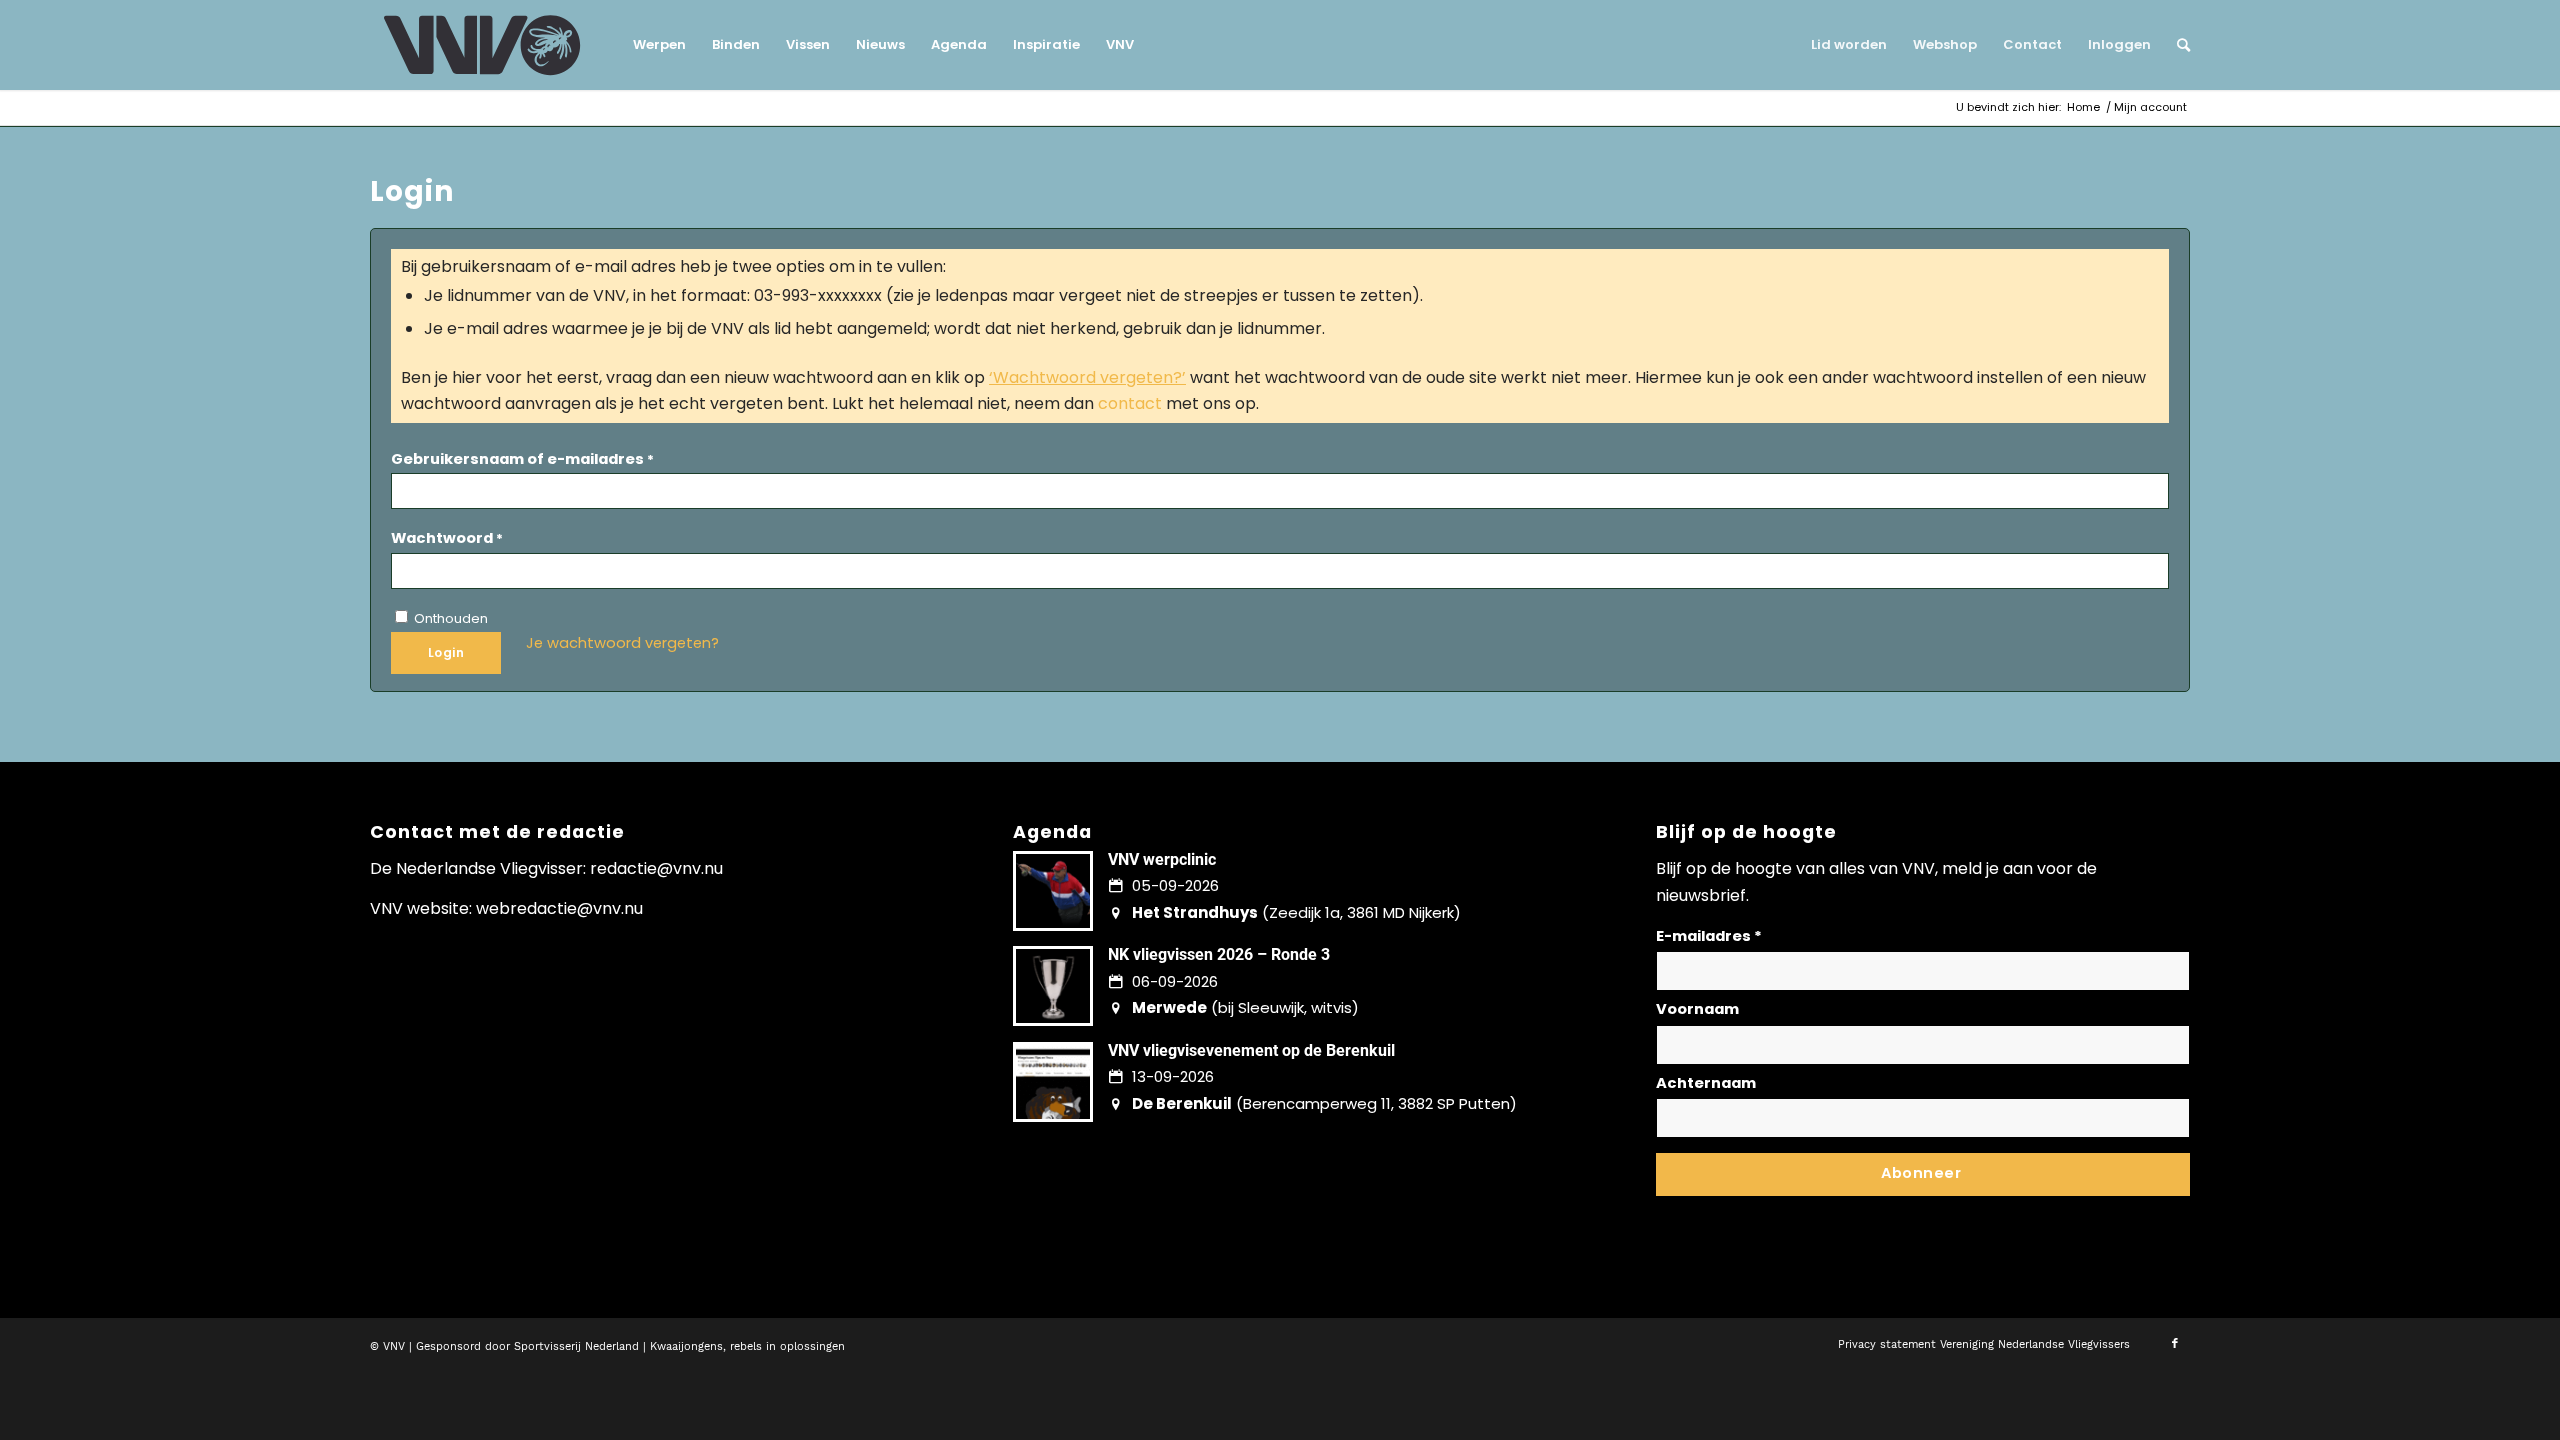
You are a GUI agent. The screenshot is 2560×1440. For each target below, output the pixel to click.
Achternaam (1706, 1083)
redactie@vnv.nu (656, 868)
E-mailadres (1709, 936)
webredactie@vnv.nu (559, 908)
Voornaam (1697, 1009)
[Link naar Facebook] (2175, 1344)
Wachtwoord (447, 538)
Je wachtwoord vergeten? (622, 643)
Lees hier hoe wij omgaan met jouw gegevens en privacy (1804, 1210)
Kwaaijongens (686, 1346)
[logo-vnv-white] (482, 45)
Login (446, 652)
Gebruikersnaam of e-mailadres (522, 459)
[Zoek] (2177, 45)
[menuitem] (659, 45)
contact (1130, 403)
